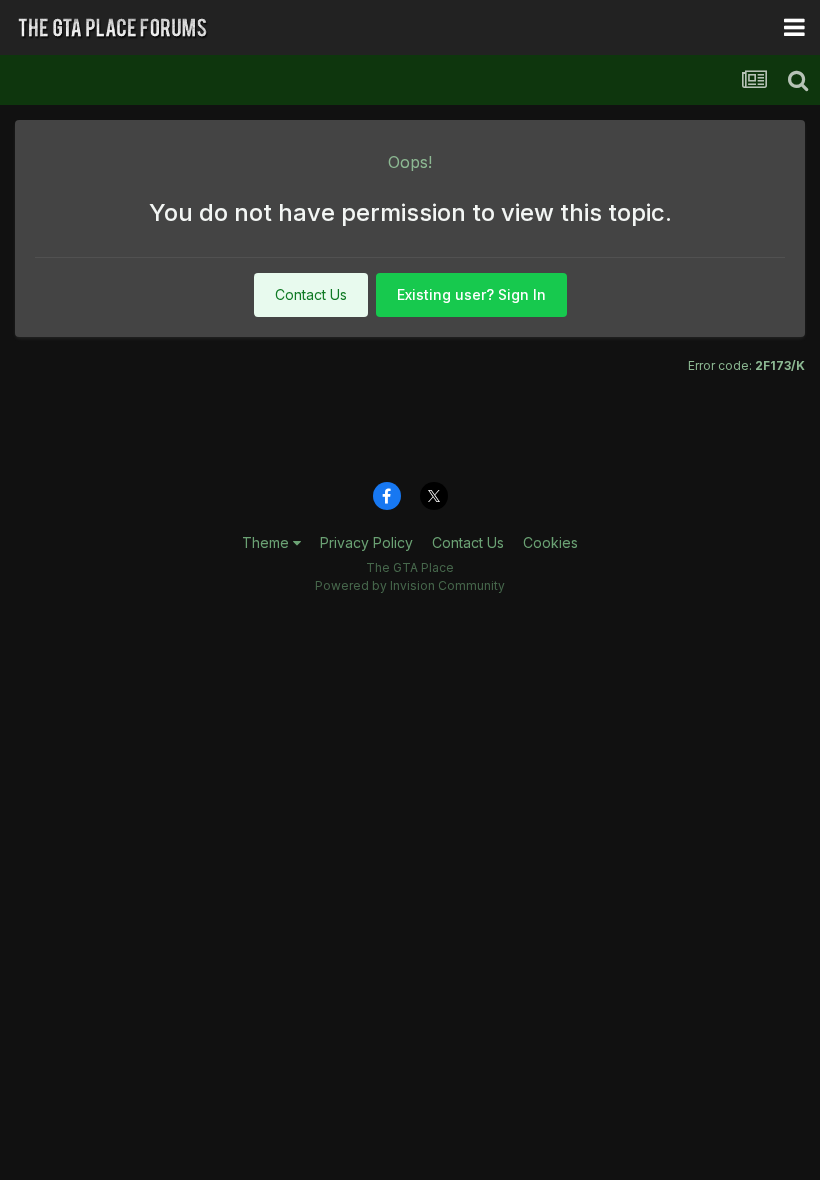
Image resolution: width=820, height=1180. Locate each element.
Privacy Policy (366, 542)
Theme (267, 542)
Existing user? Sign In (471, 294)
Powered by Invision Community (410, 585)
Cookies (550, 542)
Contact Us (311, 294)
